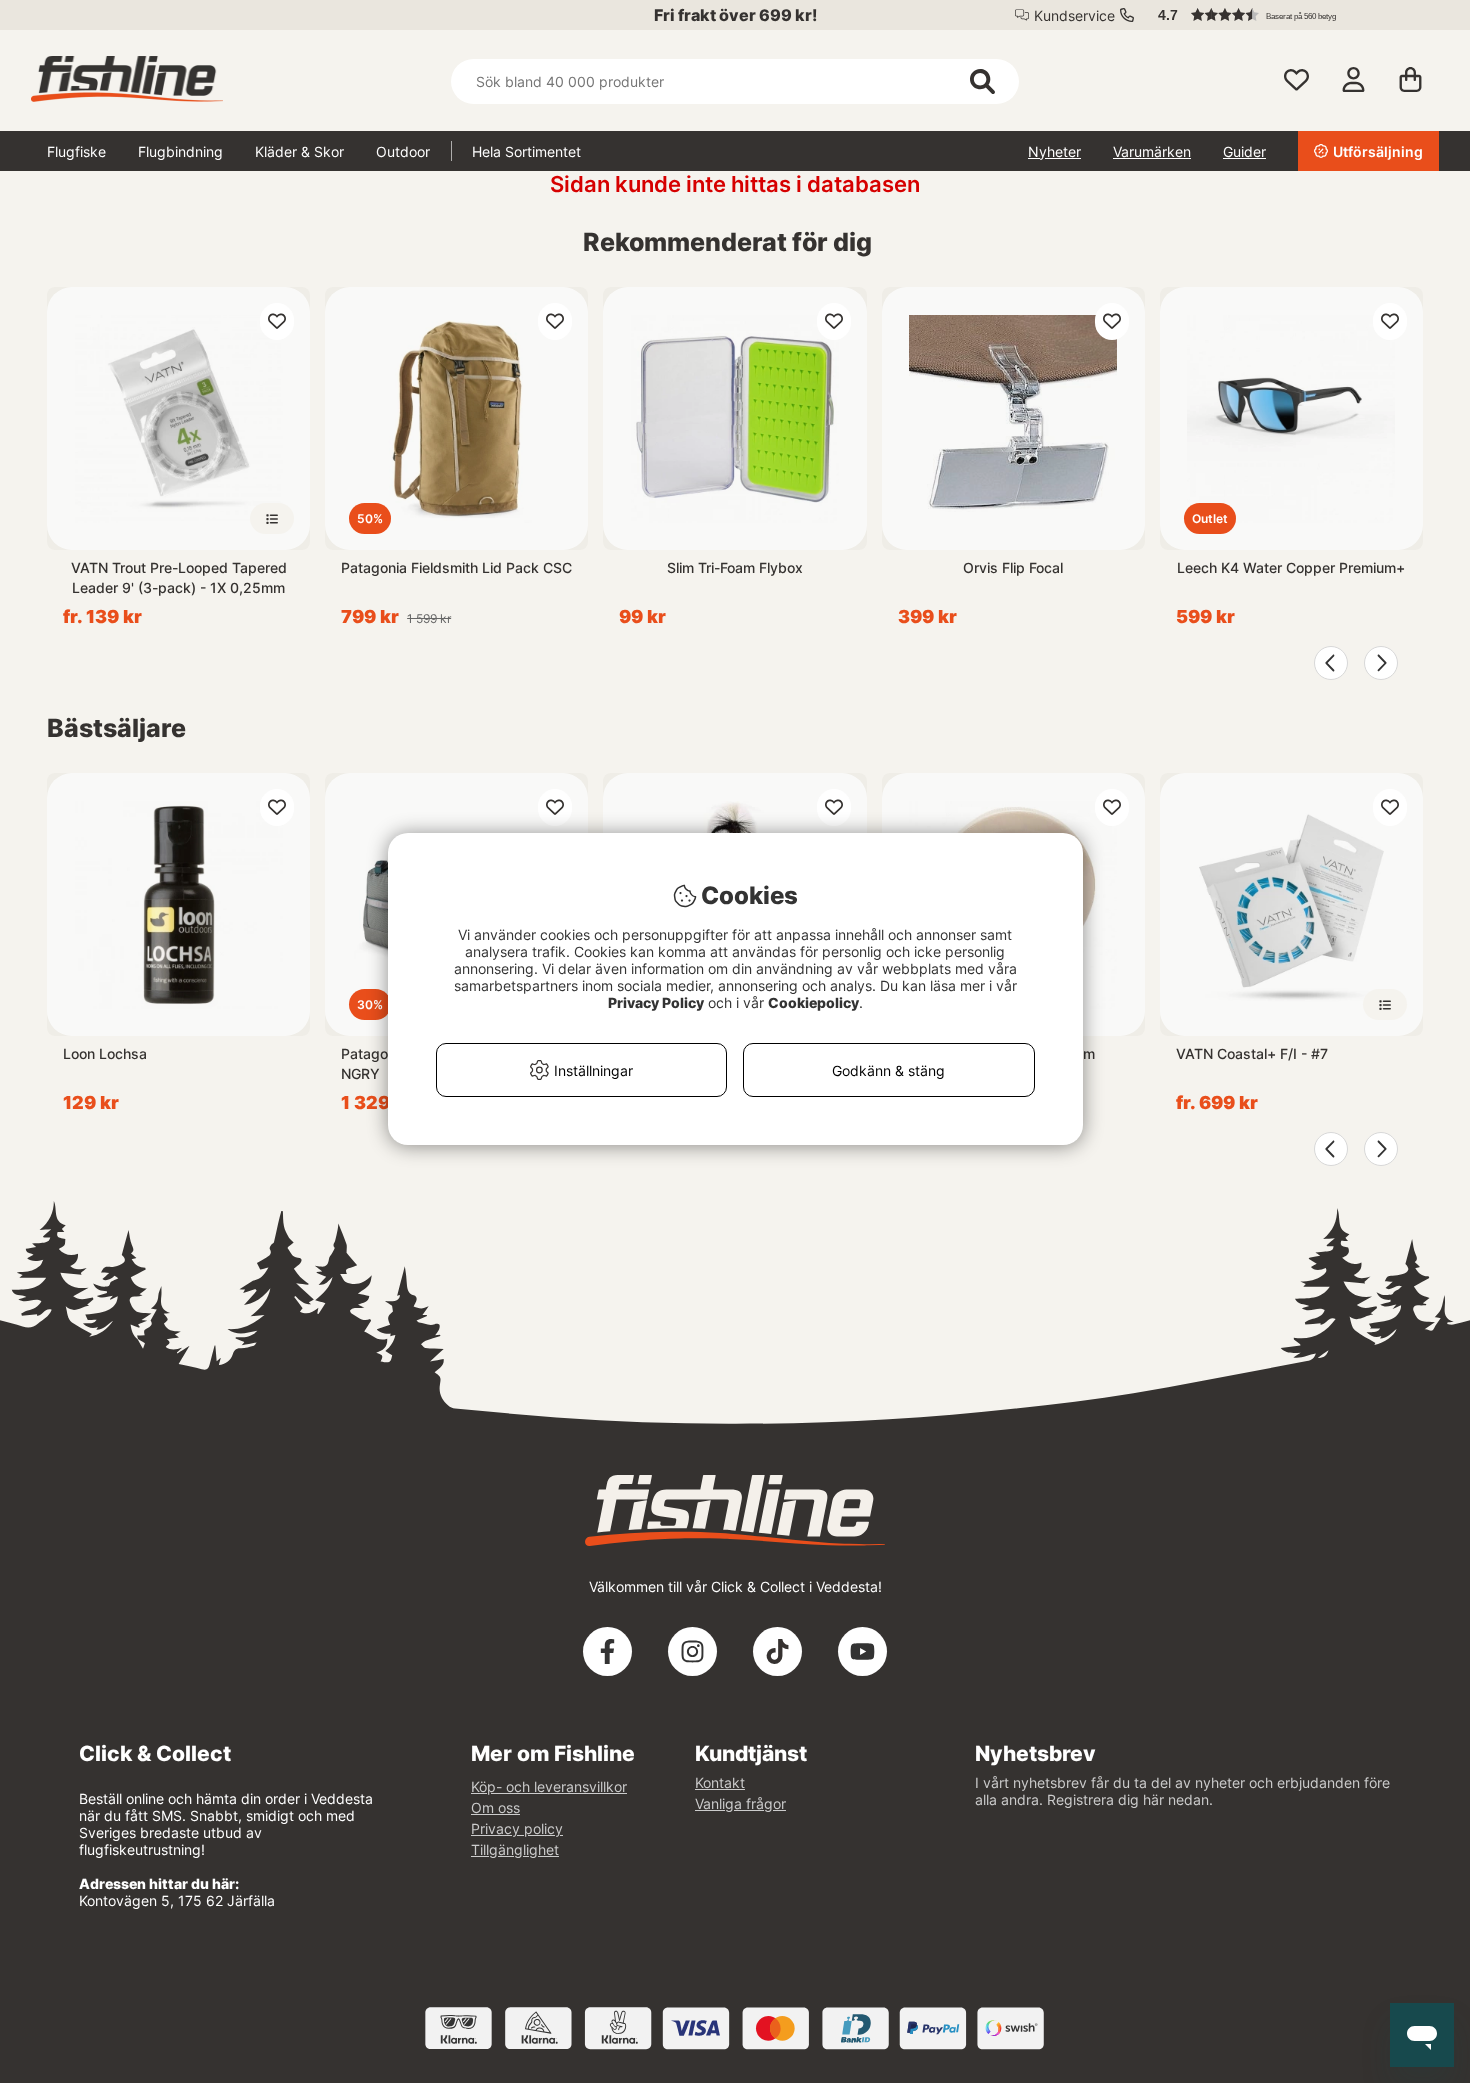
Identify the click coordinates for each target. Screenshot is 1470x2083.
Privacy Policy (656, 1002)
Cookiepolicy (813, 1002)
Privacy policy (517, 1828)
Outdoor (403, 151)
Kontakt (720, 1782)
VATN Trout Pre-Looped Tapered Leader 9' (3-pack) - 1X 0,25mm (179, 577)
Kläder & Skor (299, 151)
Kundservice (1074, 15)
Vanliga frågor (740, 1803)
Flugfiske (76, 151)
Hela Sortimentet (526, 151)
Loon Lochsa (105, 1053)
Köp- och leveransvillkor (549, 1786)
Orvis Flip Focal (1013, 567)
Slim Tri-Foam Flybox (735, 567)
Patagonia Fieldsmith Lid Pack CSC (456, 567)
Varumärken (1152, 151)
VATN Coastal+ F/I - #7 (1252, 1053)
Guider (1244, 151)
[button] (1289, 15)
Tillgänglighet (515, 1849)
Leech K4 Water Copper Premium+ (1291, 567)
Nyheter (1054, 151)
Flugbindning (180, 151)
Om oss (495, 1807)
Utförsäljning (1378, 151)
